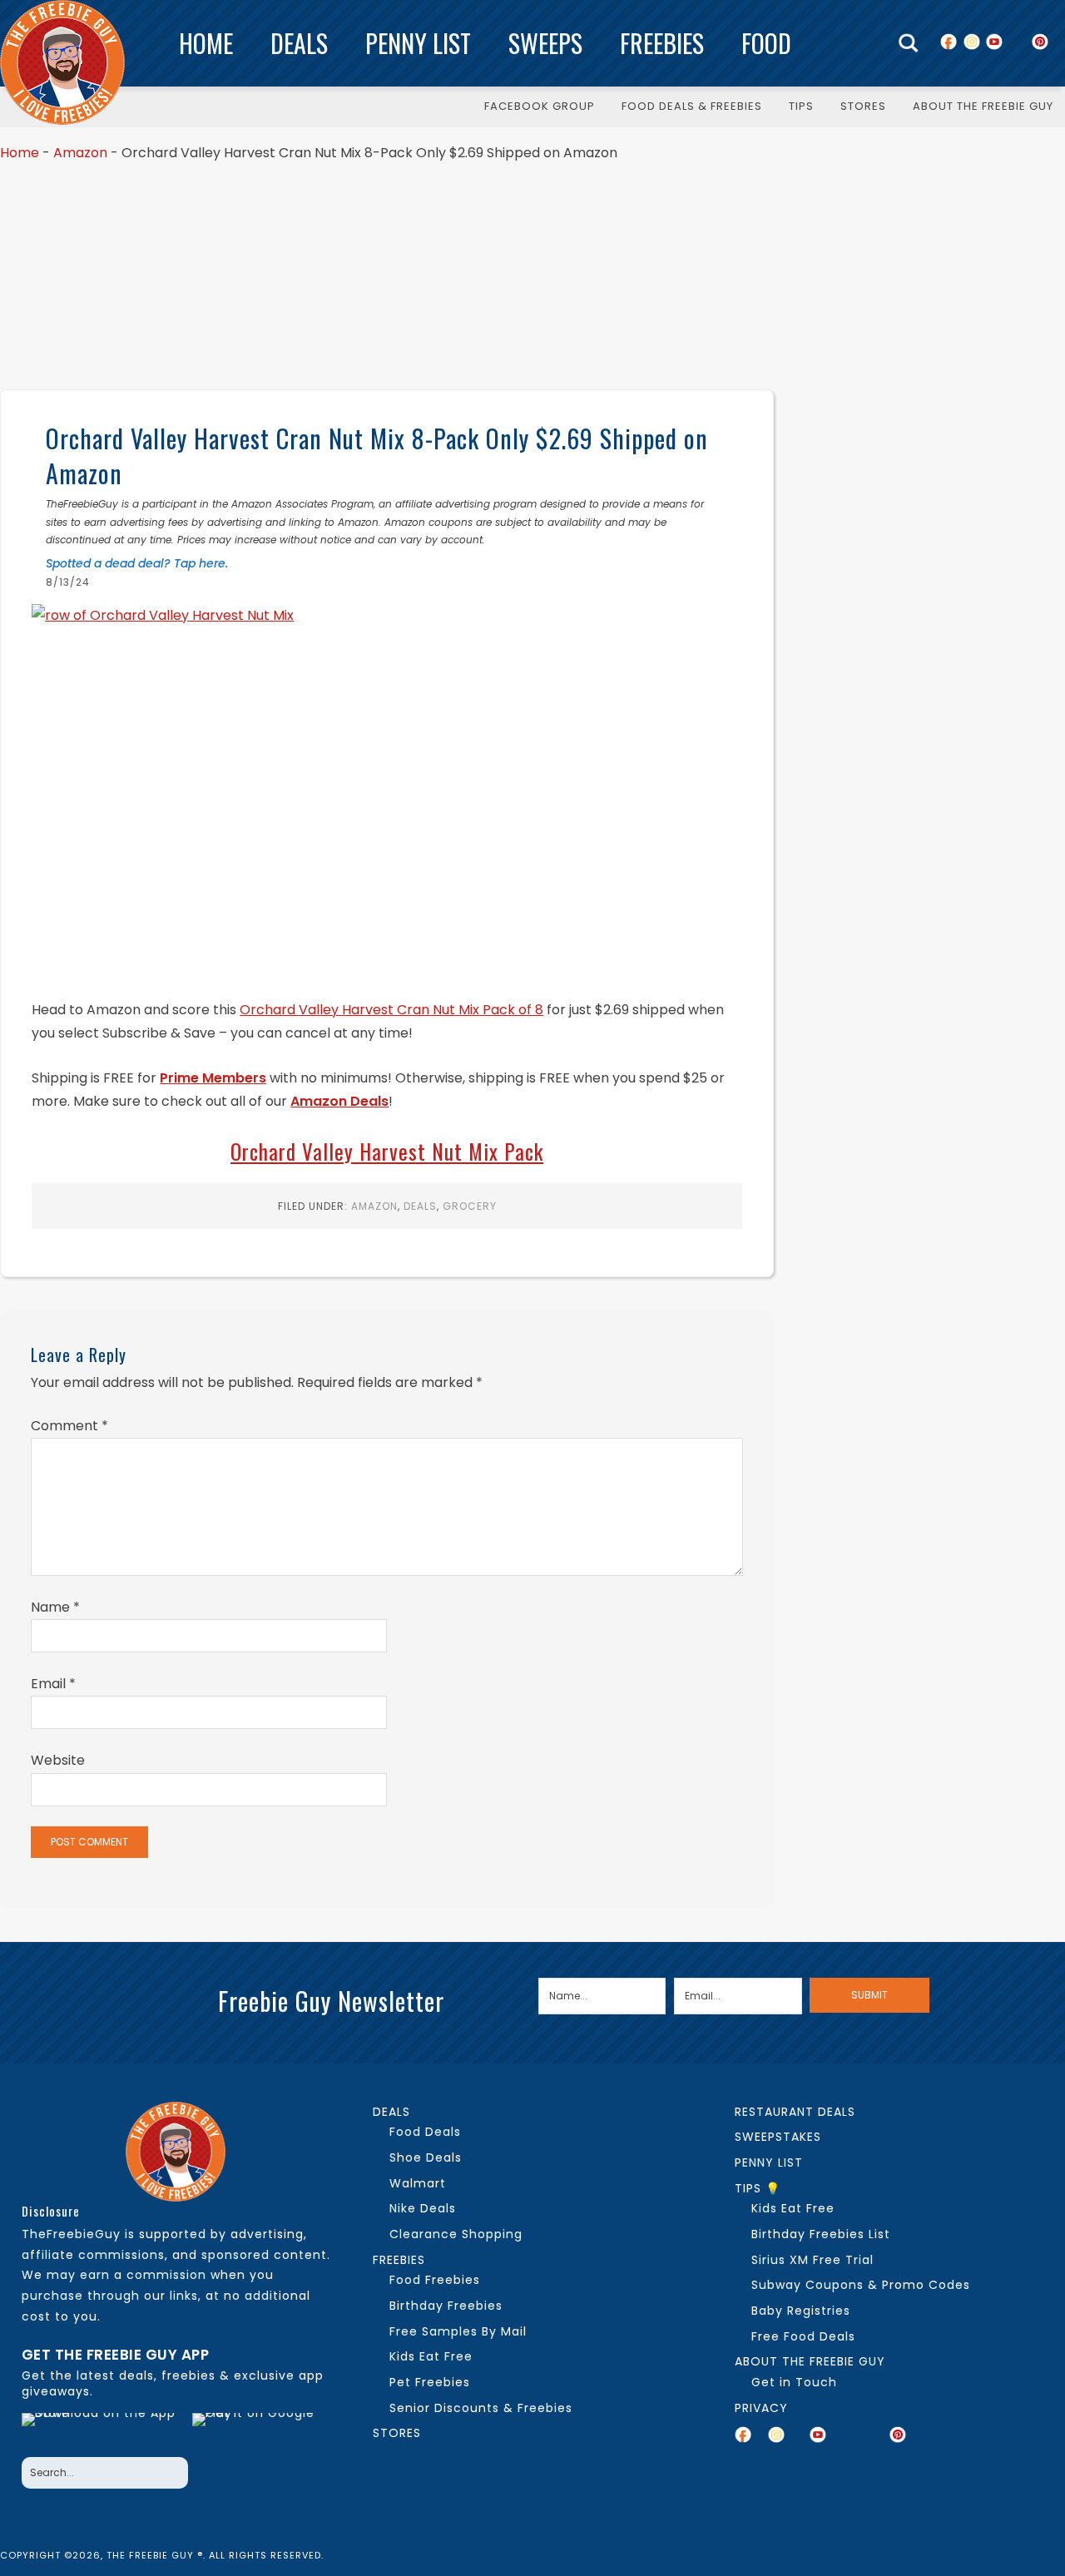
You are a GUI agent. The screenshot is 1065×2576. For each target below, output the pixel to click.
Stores (397, 2433)
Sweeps (545, 43)
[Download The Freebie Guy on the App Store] (102, 2430)
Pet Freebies (430, 2382)
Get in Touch (794, 2382)
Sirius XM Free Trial (812, 2260)
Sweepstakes (778, 2137)
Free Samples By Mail (458, 2331)
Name (55, 1607)
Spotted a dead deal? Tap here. (137, 563)
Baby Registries (801, 2311)
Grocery (470, 1206)
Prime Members (213, 1078)
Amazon (80, 153)
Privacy (761, 2408)
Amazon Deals (339, 1101)
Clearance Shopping (456, 2234)
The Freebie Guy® (62, 62)
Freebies (662, 43)
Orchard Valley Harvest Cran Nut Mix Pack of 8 (391, 1010)
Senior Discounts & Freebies (481, 2408)
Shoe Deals (426, 2157)
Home (206, 43)
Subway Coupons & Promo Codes (861, 2285)
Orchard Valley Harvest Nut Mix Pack (387, 1151)
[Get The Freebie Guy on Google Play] (256, 2430)
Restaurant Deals (795, 2112)
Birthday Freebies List (821, 2234)
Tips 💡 (758, 2188)
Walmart (418, 2183)
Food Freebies (435, 2280)
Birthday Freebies (446, 2306)
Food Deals (425, 2132)
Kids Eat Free (431, 2356)
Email (53, 1684)
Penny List (418, 43)
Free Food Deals (803, 2336)
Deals (299, 43)
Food (766, 43)
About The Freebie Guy (810, 2361)
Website (58, 1760)
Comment (69, 1426)
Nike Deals (423, 2208)
